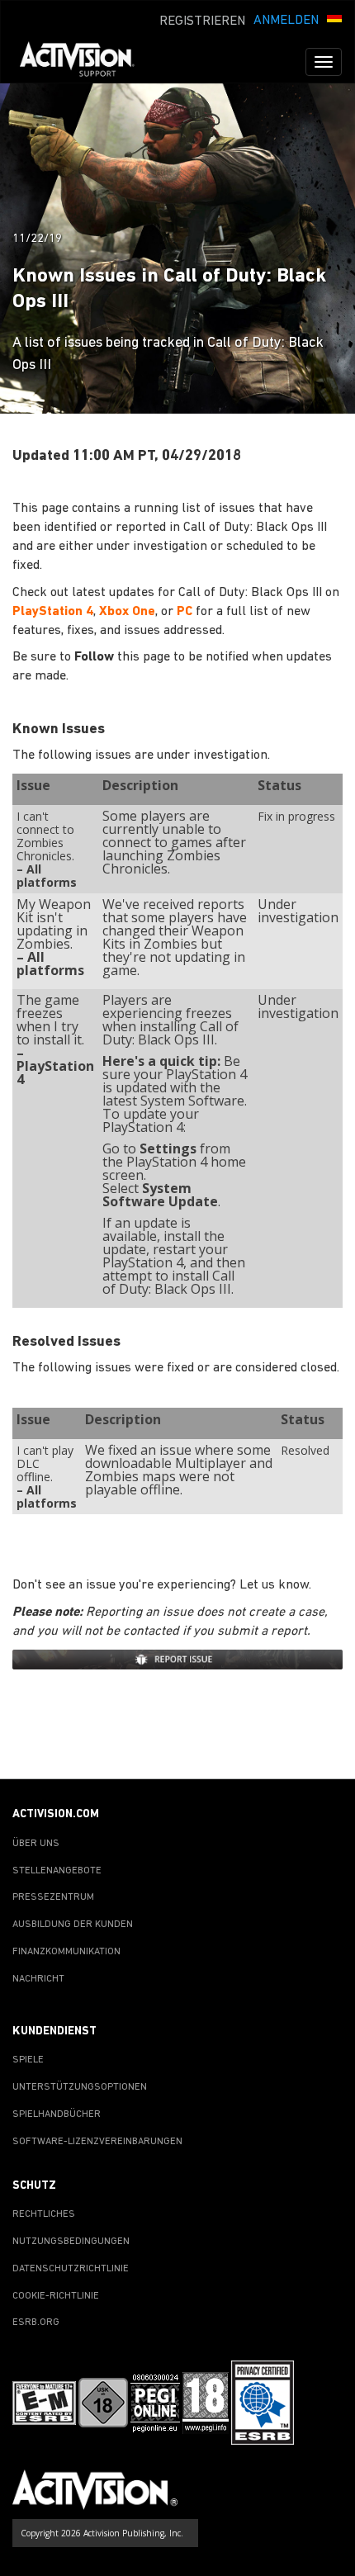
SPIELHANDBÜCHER (57, 2114)
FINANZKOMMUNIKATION (66, 1952)
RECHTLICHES (44, 2214)
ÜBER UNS (36, 1844)
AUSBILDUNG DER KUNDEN (73, 1925)
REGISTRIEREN (202, 21)
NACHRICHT (38, 1979)
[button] (334, 19)
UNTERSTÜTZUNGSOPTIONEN (80, 2087)
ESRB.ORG (36, 2323)
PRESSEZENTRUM (53, 1897)
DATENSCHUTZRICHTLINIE (71, 2269)
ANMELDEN (286, 21)
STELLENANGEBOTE (57, 1871)
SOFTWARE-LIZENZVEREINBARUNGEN (97, 2142)
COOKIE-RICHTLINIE (56, 2296)
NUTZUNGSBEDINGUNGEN (71, 2242)
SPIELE (28, 2060)
